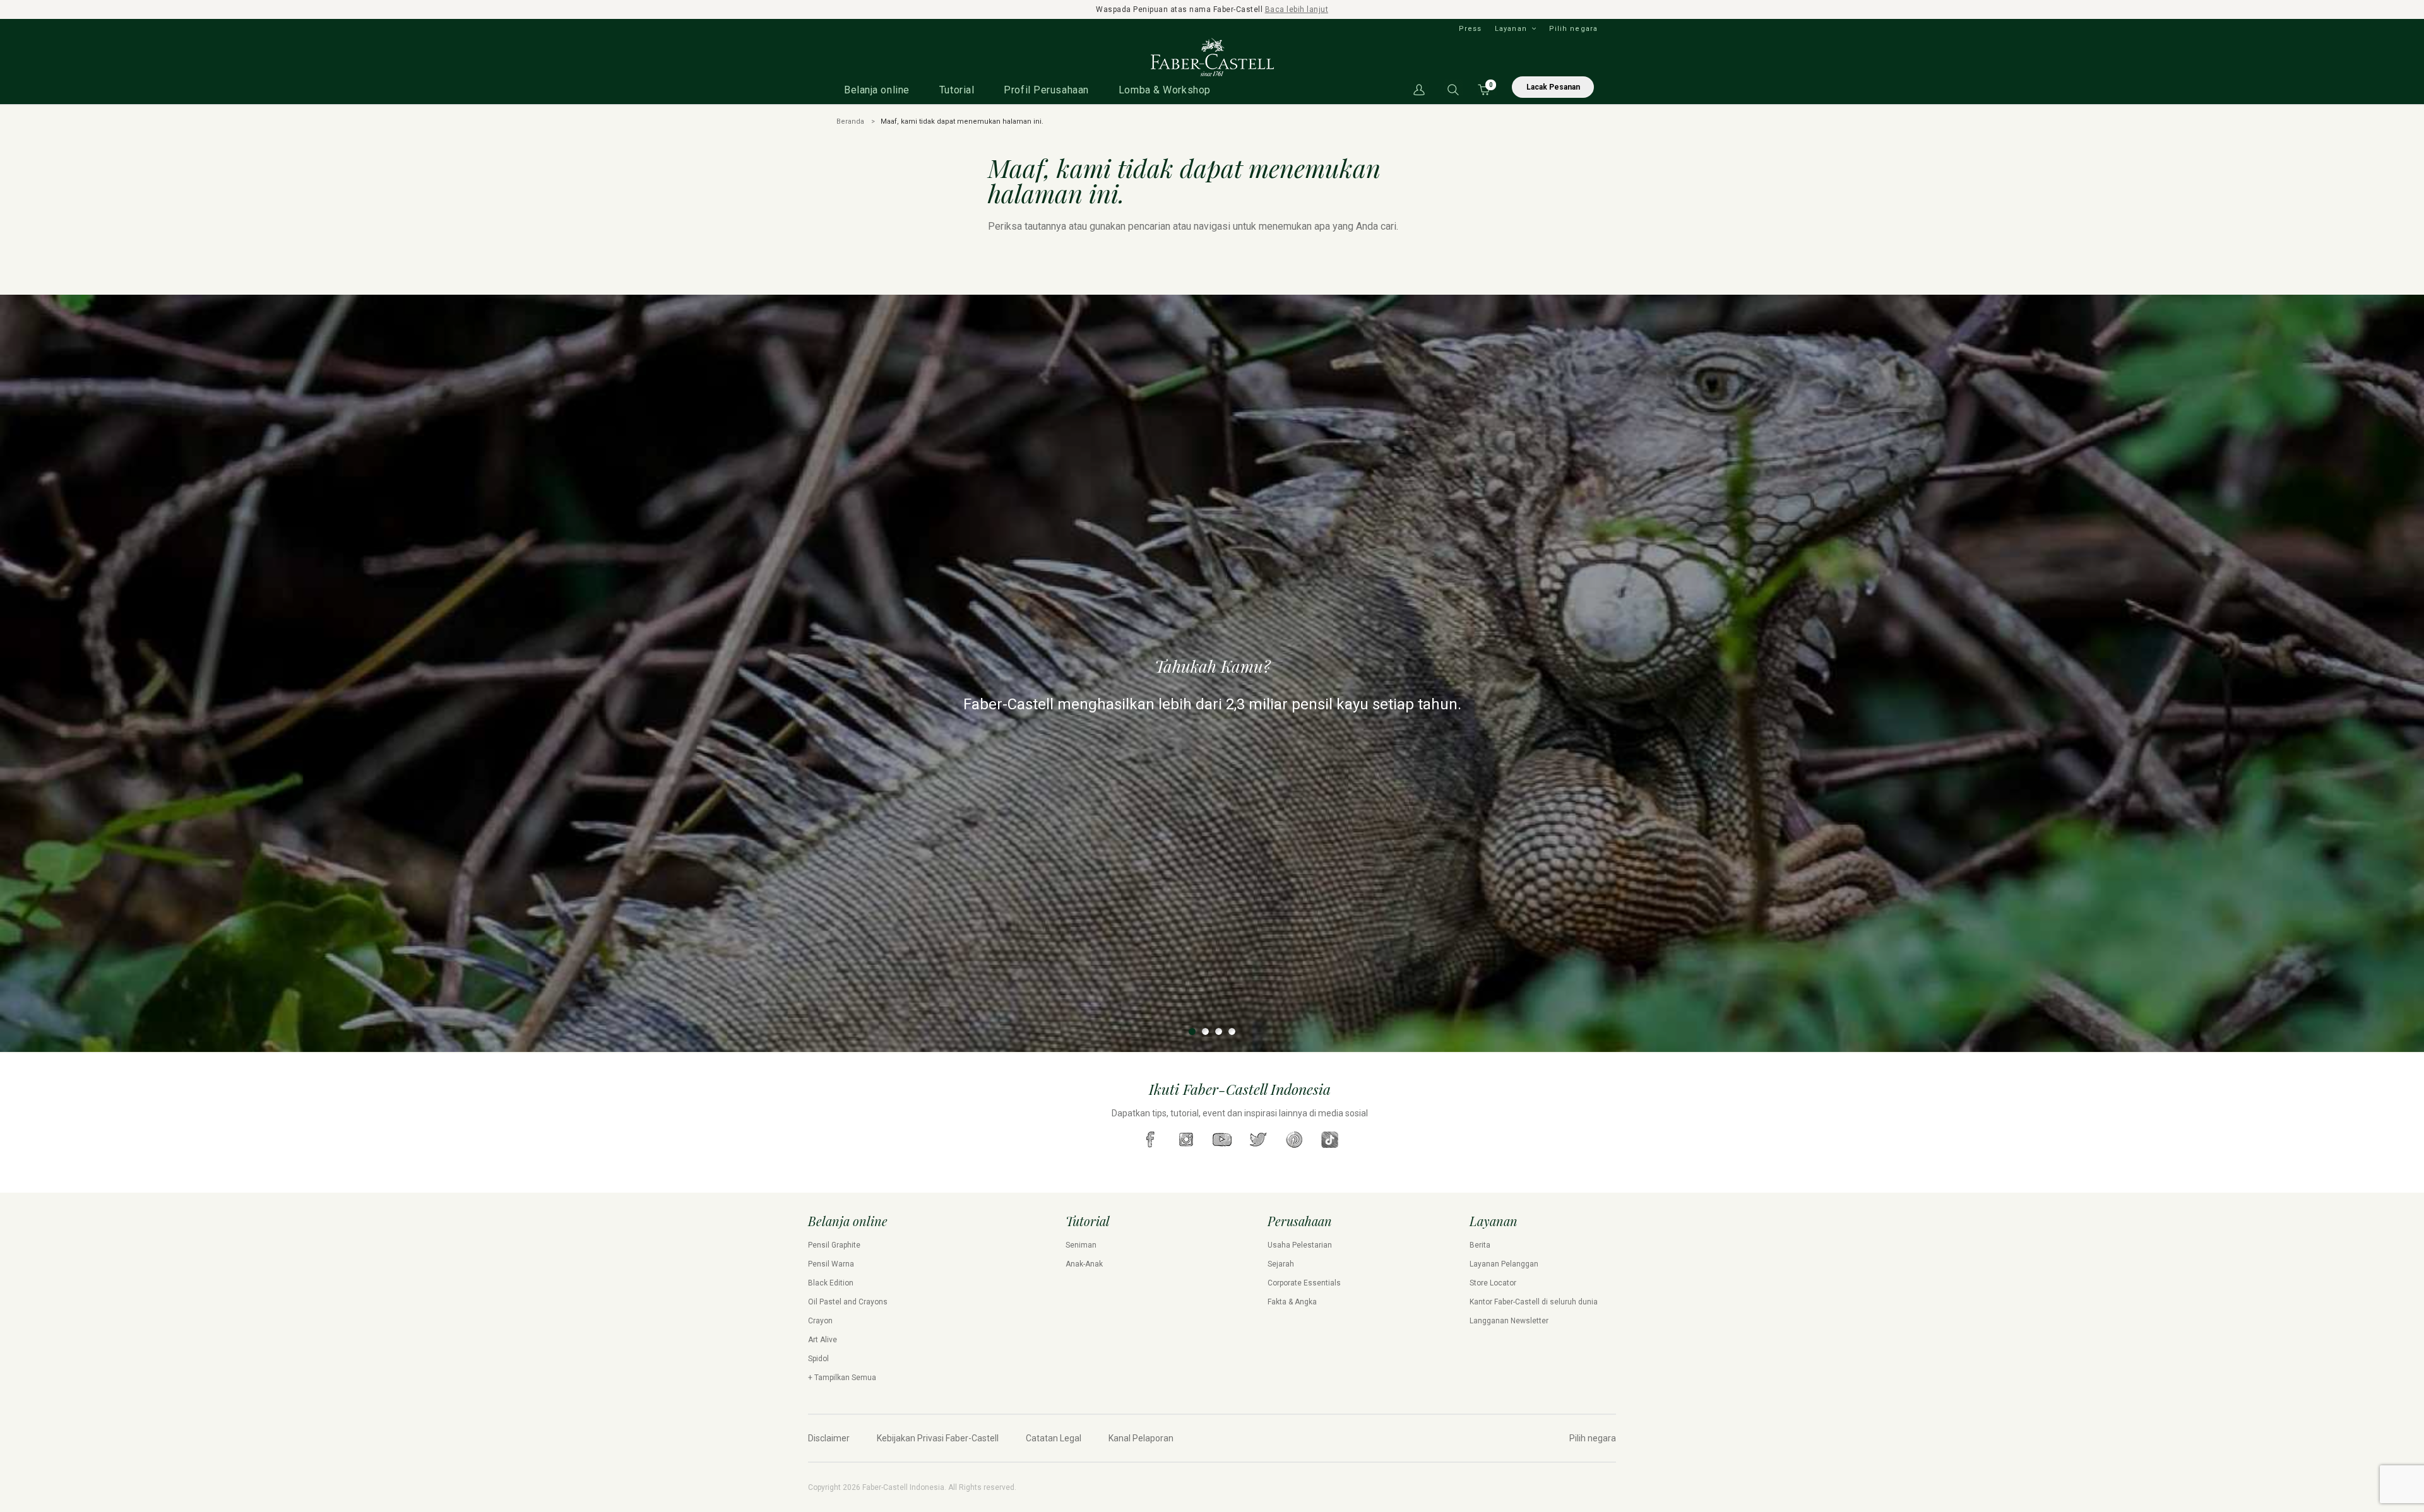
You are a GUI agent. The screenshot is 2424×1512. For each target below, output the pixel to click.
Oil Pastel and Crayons (848, 1302)
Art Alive (823, 1340)
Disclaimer (829, 1438)
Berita (1480, 1245)
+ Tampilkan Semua (842, 1378)
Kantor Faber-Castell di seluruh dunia (1534, 1302)
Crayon (820, 1321)
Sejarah (1281, 1264)
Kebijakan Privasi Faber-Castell (938, 1438)
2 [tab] (1205, 1031)
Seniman (1081, 1245)
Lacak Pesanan (1553, 87)
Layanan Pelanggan (1504, 1264)
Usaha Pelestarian (1300, 1245)
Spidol (818, 1359)
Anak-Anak (1084, 1264)
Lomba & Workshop (1165, 90)
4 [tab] (1232, 1031)
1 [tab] (1192, 1031)
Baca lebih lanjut (1297, 9)
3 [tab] (1219, 1031)
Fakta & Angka (1292, 1302)
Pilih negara (1573, 29)
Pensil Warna (831, 1264)
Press (1470, 29)
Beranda (850, 121)
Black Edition (831, 1283)
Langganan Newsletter (1509, 1321)
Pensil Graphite (834, 1245)
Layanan (1511, 29)
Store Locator (1493, 1283)
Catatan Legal (1054, 1438)
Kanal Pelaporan (1141, 1438)
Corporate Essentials (1304, 1283)
